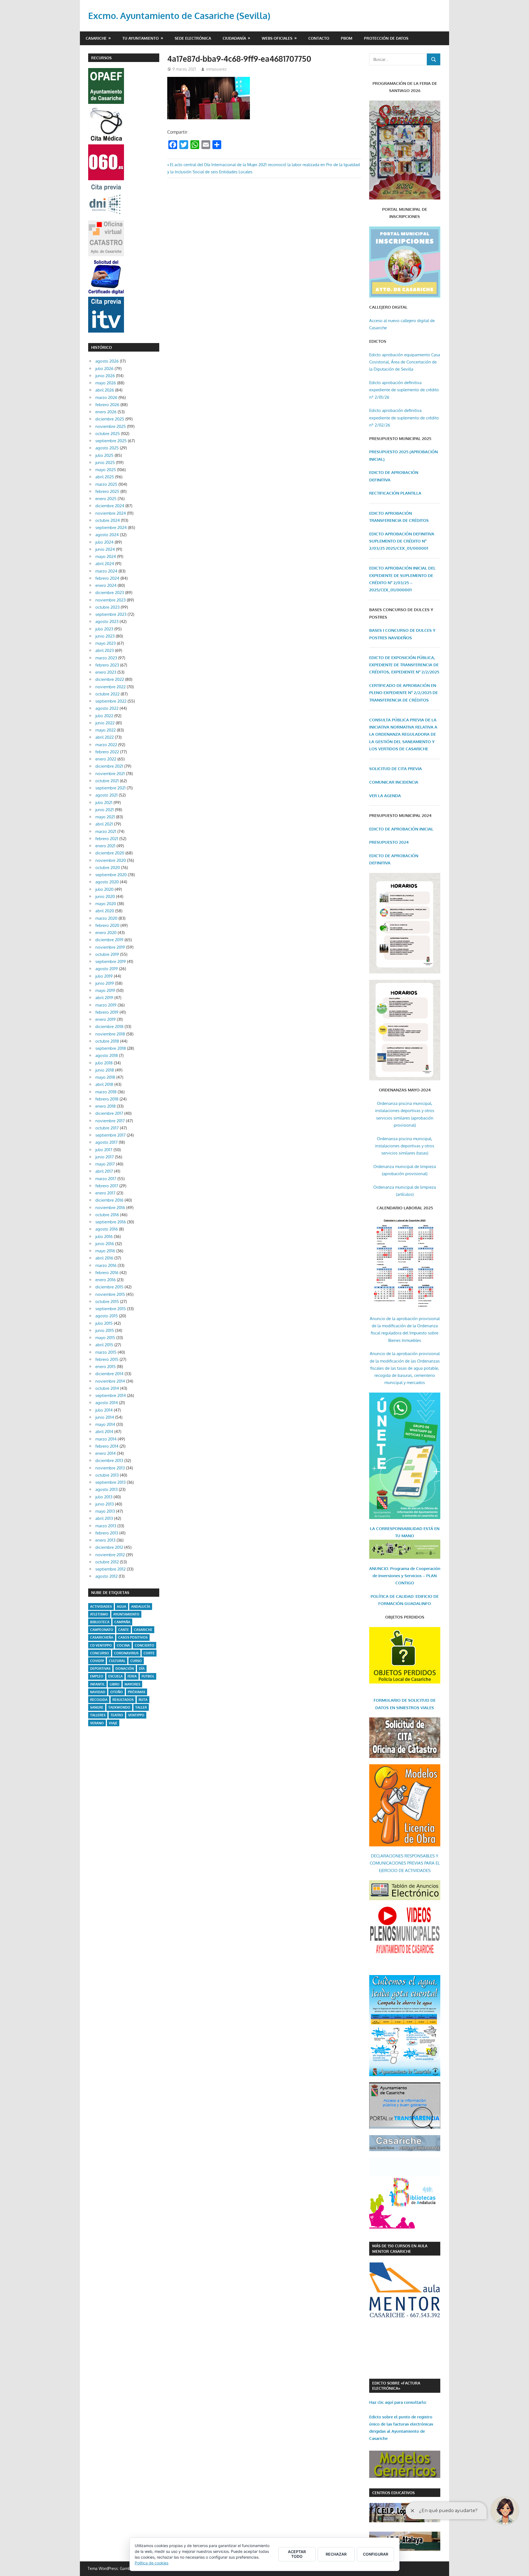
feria (132, 1676)
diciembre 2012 (109, 1547)
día (142, 1669)
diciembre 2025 (110, 419)
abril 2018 (104, 1084)
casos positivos (133, 1637)
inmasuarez (216, 69)
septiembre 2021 (110, 788)
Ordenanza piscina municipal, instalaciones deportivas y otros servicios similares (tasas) (405, 1146)
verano (97, 1723)
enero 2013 (105, 1540)
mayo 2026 (106, 383)
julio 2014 (104, 1410)
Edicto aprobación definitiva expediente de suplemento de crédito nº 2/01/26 (404, 390)
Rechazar (336, 2554)
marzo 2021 (106, 831)
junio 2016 (105, 1244)
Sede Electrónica (193, 38)
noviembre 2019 (110, 947)
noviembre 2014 (110, 1381)
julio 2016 (104, 1236)
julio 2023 (104, 629)
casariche (143, 1630)
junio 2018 (105, 1070)
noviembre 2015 (110, 1294)
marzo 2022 (106, 745)
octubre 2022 (107, 694)
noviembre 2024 (111, 513)
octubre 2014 (107, 1388)
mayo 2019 (105, 990)
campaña (122, 1622)
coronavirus (126, 1653)
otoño (117, 1692)
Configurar (376, 2554)
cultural (117, 1661)
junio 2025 (105, 462)
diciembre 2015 (109, 1287)
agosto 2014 (107, 1403)
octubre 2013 (107, 1475)
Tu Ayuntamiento (141, 38)
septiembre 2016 (111, 1222)
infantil (97, 1684)
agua (122, 1607)
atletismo (99, 1614)
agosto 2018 (107, 1055)
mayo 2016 (105, 1251)
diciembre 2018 (109, 1027)
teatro (117, 1715)
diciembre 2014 (109, 1374)
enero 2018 (106, 1106)
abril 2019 (104, 998)
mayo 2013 (105, 1511)
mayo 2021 (105, 817)
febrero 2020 (107, 925)
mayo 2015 (105, 1338)
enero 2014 (106, 1453)
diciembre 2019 (109, 940)
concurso (100, 1653)
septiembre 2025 (111, 441)
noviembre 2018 (110, 1034)
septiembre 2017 (110, 1135)
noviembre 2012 (110, 1555)
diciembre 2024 (110, 506)
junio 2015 (105, 1330)
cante (124, 1630)
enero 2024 (106, 585)
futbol (148, 1676)
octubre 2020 (108, 868)
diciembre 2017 (109, 1113)
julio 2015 (104, 1323)
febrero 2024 (107, 578)
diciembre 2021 (109, 766)
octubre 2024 (108, 520)
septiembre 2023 (111, 614)
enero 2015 (106, 1367)
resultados (123, 1700)
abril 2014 (104, 1432)
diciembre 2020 (110, 853)
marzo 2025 (106, 484)
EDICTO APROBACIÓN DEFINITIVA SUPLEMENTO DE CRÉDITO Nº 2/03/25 (402, 541)
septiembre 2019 (111, 961)
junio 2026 (105, 376)
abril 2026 (105, 390)
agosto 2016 (107, 1229)
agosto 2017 (106, 1142)
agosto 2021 (106, 795)
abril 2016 (104, 1258)
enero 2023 (106, 672)
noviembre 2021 (110, 774)
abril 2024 (105, 564)
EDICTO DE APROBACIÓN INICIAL (401, 829)
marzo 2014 (106, 1439)
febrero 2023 (107, 665)
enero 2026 (106, 412)
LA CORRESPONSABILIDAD (397, 1529)
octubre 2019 (107, 954)
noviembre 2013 (110, 1468)
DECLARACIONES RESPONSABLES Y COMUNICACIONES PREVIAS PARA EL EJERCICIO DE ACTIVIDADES (405, 1863)
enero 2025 (106, 499)
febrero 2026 (107, 405)
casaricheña (102, 1637)
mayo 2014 (105, 1424)
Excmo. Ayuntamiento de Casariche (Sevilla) (179, 16)
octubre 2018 (107, 1041)
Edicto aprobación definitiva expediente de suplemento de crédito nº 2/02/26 (404, 418)
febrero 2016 (107, 1273)
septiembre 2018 (111, 1048)
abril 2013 (104, 1518)
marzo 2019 (106, 1005)
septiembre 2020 (111, 875)
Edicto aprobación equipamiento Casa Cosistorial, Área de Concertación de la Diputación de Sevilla (405, 362)
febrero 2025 (107, 491)
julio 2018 (104, 1063)
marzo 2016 (106, 1265)
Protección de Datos (386, 38)
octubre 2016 (107, 1215)
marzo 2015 (106, 1352)
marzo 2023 (106, 658)
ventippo (136, 1715)
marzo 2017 (106, 1179)
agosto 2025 (107, 448)
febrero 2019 (107, 1012)
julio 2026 (104, 369)
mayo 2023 (106, 643)
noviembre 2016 (110, 1208)
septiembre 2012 (110, 1569)
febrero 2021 (107, 839)
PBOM (347, 38)
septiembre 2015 (111, 1309)
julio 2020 (104, 889)
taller (141, 1707)
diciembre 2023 (110, 593)
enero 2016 (106, 1280)
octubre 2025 (108, 434)
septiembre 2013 (110, 1482)
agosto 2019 (107, 969)
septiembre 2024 (111, 528)
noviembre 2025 (111, 426)
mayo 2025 (106, 470)
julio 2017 (104, 1150)
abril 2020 (105, 911)
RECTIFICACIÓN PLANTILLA (395, 493)
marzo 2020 (106, 918)
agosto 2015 (107, 1316)
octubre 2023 (107, 607)
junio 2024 (105, 549)
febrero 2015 (107, 1359)
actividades (101, 1607)
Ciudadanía (234, 38)
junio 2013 (105, 1504)
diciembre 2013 (109, 1460)
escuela (115, 1676)
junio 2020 (105, 896)
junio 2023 (105, 636)
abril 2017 (104, 1171)
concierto (145, 1645)
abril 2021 (104, 824)
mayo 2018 (105, 1077)
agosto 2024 (107, 535)
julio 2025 (104, 455)
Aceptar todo (297, 2554)
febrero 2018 (107, 1099)
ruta (143, 1700)
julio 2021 (104, 803)
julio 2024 (104, 542)
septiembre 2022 (111, 701)
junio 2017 (105, 1157)
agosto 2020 (107, 882)
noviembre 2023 (110, 600)
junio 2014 (105, 1417)
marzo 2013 (106, 1526)
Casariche (96, 38)
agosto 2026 (107, 361)
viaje (113, 1723)
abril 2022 (105, 737)
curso (136, 1661)
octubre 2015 (107, 1302)
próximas (137, 1692)
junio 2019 (105, 983)
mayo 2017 (105, 1164)
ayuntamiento (126, 1614)
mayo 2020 (106, 904)
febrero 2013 (107, 1533)
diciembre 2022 (110, 679)
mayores (132, 1684)
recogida (99, 1700)
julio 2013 (104, 1497)
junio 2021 (105, 810)
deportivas (100, 1669)
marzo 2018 (106, 1092)
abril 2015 (104, 1345)
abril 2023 (105, 650)
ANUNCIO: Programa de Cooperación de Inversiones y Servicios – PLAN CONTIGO (405, 1576)
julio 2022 (104, 716)
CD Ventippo (101, 1645)
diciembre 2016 (109, 1200)
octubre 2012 (107, 1562)
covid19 (97, 1661)
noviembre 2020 (111, 860)
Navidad (98, 1692)
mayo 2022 (106, 730)
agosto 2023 (107, 621)
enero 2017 (105, 1193)
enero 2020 (106, 933)
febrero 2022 (107, 752)
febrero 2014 (107, 1446)
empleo (97, 1676)
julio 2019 (104, 976)
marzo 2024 (106, 571)
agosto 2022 (107, 708)
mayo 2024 (106, 556)
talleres (98, 1715)
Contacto (319, 38)
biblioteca (100, 1622)
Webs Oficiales (277, 38)
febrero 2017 (107, 1186)
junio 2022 (105, 723)
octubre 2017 (107, 1128)
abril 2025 (105, 477)
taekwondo (119, 1707)
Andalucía (141, 1607)
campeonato (102, 1630)
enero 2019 (106, 1019)
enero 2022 (106, 759)
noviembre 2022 (110, 687)
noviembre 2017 (110, 1121)
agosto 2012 (106, 1576)
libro (115, 1684)
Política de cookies (152, 2563)
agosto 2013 (106, 1489)
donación (125, 1669)
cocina (123, 1645)
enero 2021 (105, 846)
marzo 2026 (106, 397)
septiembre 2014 (111, 1395)
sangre (97, 1707)
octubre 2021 (107, 781)
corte (149, 1653)
